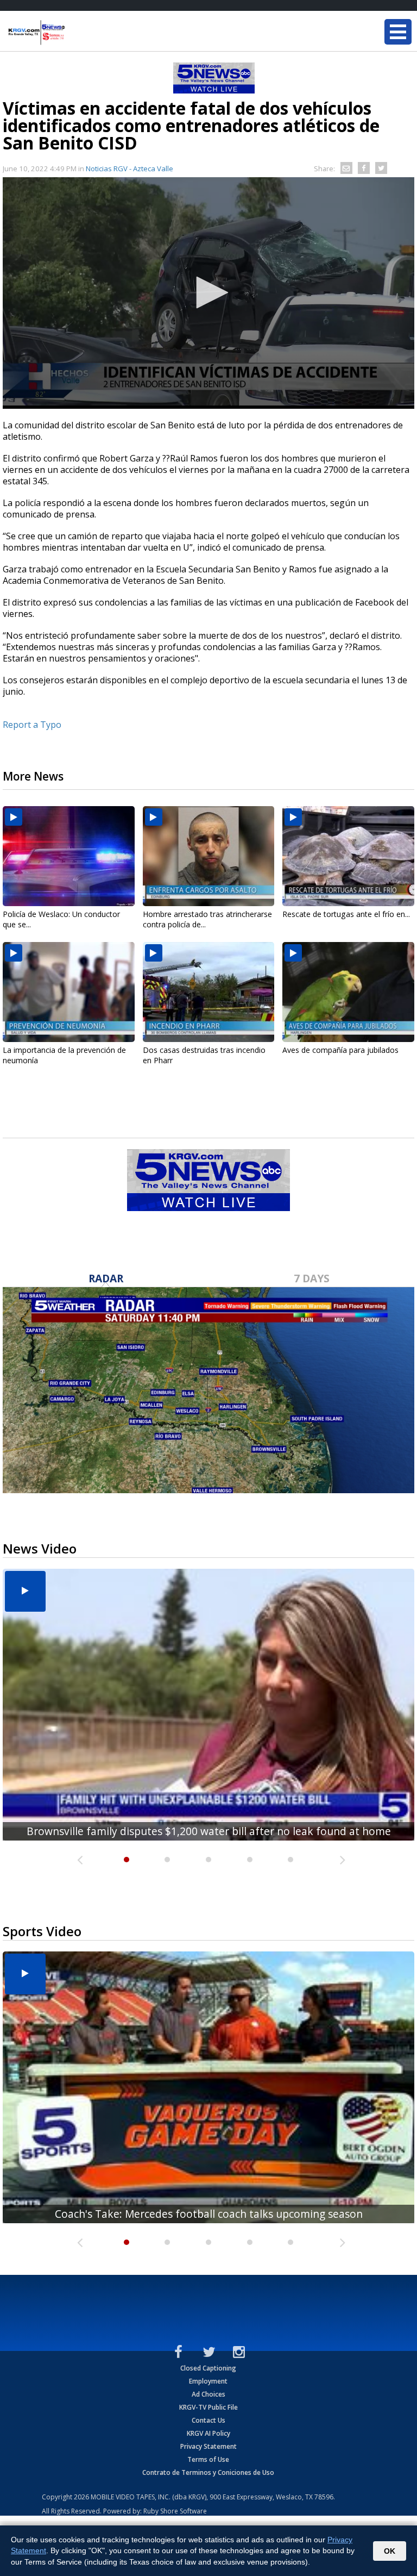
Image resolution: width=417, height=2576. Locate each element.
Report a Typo (32, 725)
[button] (208, 292)
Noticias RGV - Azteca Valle (129, 169)
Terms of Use (208, 2459)
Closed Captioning (208, 2368)
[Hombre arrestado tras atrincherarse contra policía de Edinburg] (209, 856)
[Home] (73, 33)
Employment (208, 2381)
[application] (208, 293)
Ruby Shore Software (175, 2511)
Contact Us (208, 2420)
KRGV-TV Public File (208, 2407)
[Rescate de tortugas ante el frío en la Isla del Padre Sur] (348, 856)
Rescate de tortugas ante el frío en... (346, 914)
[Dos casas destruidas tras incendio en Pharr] (209, 992)
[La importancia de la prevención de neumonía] (69, 992)
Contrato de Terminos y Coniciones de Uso (208, 2472)
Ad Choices (208, 2394)
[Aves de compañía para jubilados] (348, 992)
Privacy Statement (208, 2446)
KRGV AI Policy (208, 2433)
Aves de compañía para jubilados (340, 1050)
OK (390, 2551)
